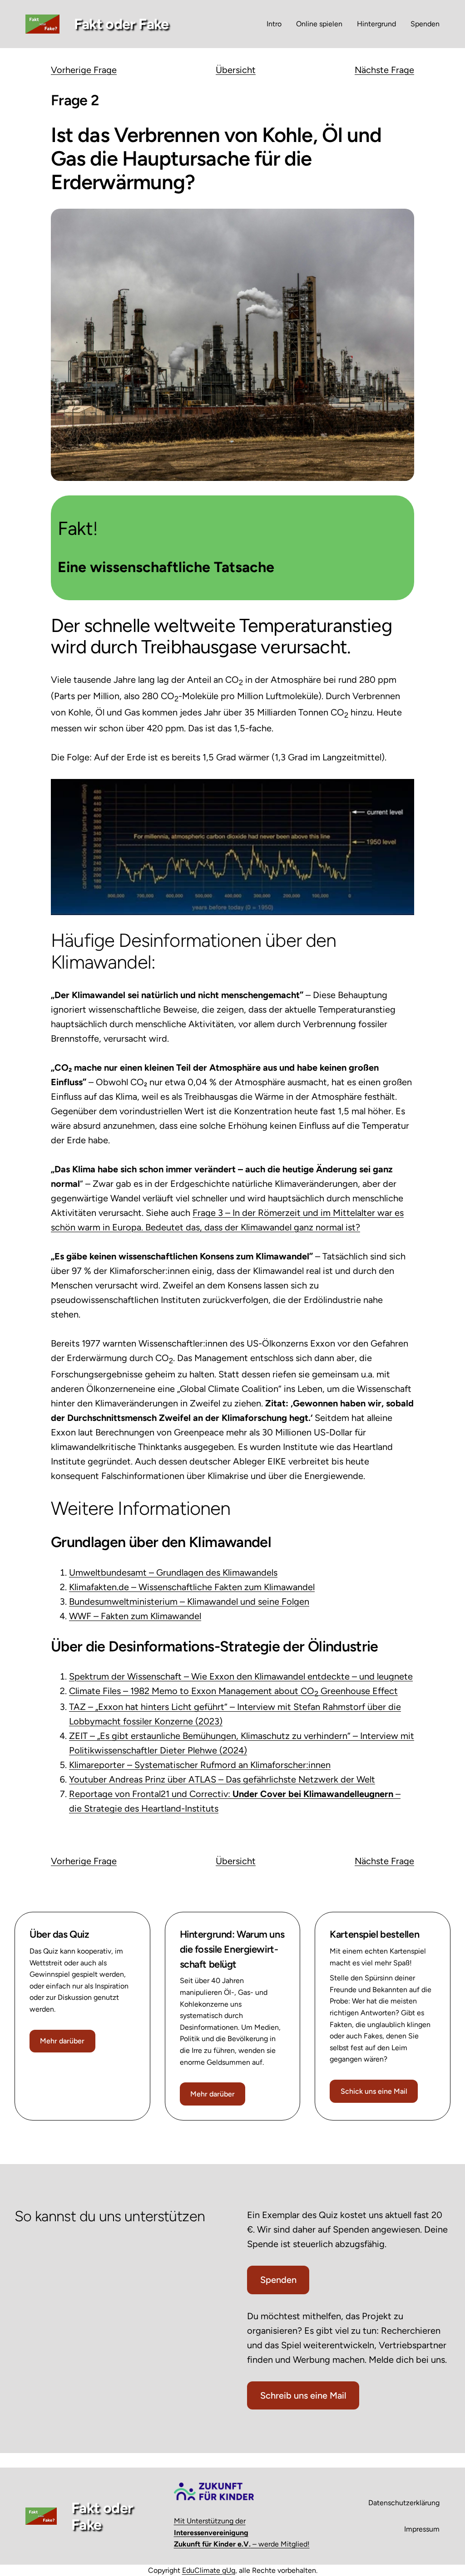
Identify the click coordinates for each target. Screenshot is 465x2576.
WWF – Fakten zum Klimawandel (135, 1616)
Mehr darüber (62, 2041)
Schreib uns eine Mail (303, 2395)
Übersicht (236, 70)
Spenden (278, 2280)
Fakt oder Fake (121, 24)
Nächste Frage (384, 70)
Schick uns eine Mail (374, 2091)
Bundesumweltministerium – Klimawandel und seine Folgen (189, 1601)
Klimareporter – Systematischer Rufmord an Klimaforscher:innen (200, 1765)
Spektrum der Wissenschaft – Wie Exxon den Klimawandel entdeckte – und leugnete (241, 1676)
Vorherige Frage (84, 70)
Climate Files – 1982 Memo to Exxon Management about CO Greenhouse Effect (233, 1691)
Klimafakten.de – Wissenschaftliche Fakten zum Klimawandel (192, 1587)
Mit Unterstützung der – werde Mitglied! (242, 2532)
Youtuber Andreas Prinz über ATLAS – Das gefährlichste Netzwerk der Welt (222, 1779)
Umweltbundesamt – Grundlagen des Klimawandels (173, 1572)
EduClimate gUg (209, 2570)
